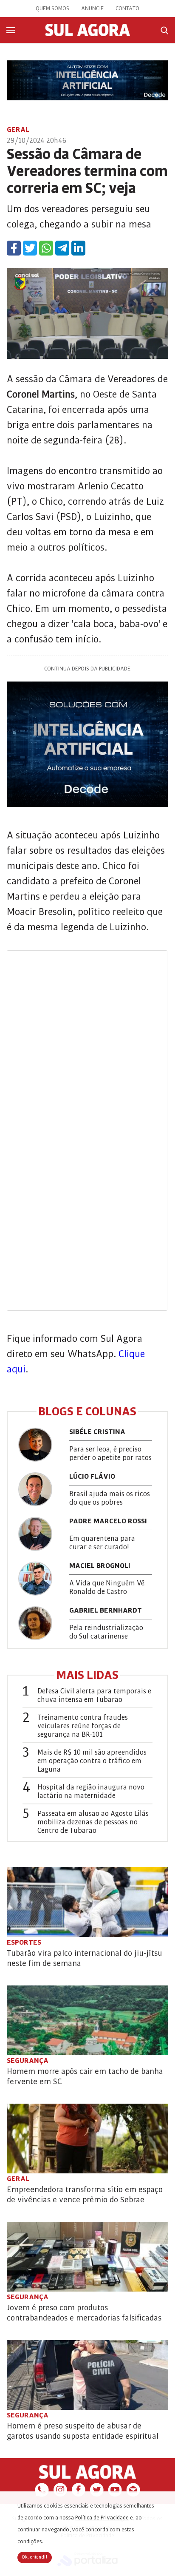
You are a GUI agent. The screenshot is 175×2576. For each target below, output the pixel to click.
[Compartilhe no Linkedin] (78, 248)
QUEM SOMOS (52, 9)
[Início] (87, 34)
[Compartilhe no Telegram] (62, 248)
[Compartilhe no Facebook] (14, 248)
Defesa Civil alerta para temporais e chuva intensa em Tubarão (94, 1696)
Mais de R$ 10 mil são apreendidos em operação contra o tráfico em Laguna (92, 1761)
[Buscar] (164, 30)
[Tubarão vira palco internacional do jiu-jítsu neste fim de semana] (87, 1902)
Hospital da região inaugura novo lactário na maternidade (91, 1792)
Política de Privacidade (102, 2518)
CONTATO (127, 9)
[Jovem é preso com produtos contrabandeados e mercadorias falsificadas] (87, 2257)
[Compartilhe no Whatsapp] (46, 248)
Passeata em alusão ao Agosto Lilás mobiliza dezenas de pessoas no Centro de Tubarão (93, 1822)
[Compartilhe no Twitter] (30, 248)
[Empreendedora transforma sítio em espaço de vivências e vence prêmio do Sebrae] (87, 2139)
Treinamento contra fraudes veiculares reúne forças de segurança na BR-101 (83, 1726)
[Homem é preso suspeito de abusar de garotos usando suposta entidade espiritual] (87, 2375)
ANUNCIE (92, 9)
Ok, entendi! (35, 2557)
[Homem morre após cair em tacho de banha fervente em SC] (87, 2020)
